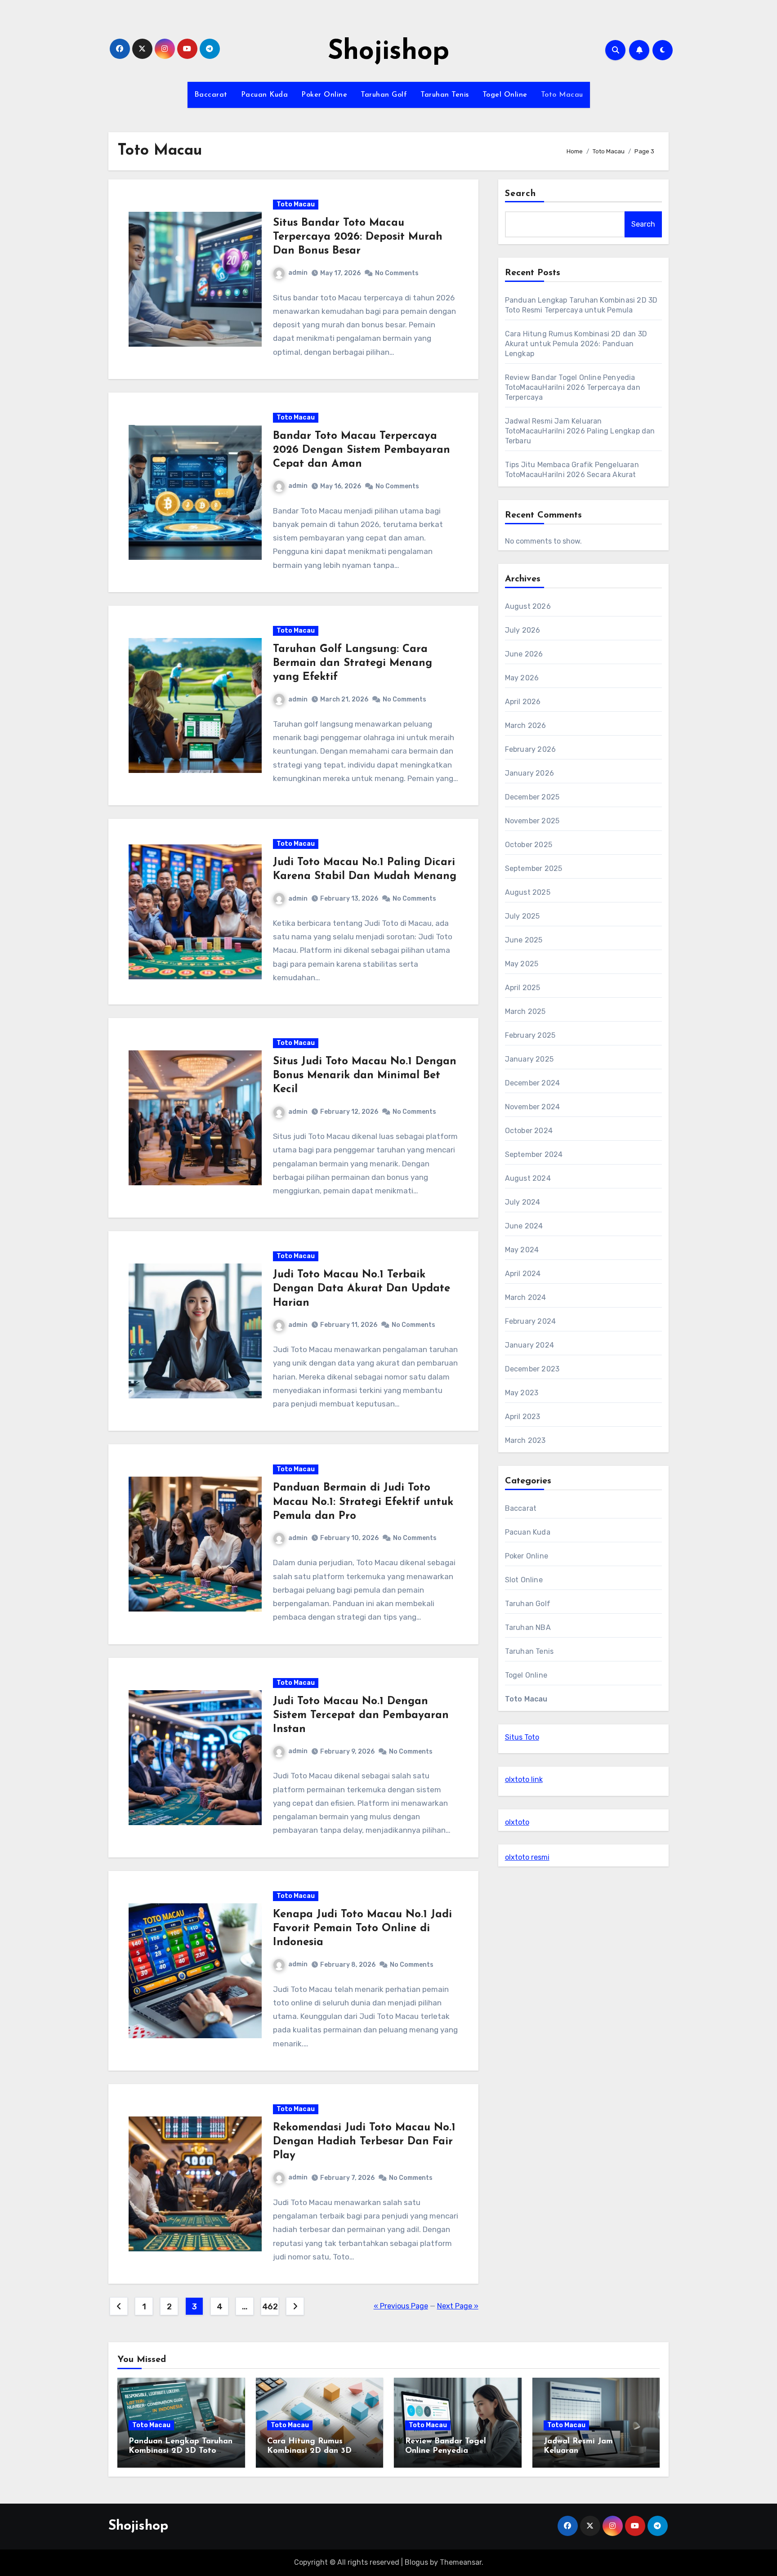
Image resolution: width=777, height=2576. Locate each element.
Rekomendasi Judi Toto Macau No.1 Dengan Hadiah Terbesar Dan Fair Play (364, 2142)
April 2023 (523, 1417)
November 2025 (532, 821)
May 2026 (522, 678)
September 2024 (534, 1154)
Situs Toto (522, 1737)
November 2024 (533, 1107)
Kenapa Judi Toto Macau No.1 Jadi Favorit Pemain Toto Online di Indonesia (362, 1929)
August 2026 (528, 606)
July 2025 (522, 916)
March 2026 (526, 725)
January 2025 (529, 1059)
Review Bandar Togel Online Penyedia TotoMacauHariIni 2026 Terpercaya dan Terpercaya (573, 387)
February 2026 (531, 749)
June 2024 (524, 1226)
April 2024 (523, 1274)
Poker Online (324, 95)
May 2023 (522, 1393)
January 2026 (529, 773)
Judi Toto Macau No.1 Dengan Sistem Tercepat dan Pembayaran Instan (361, 1715)
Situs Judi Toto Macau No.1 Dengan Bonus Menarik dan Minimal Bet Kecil (365, 1076)
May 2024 (522, 1250)
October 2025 (529, 845)
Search (521, 194)
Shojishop (388, 52)
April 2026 (523, 702)
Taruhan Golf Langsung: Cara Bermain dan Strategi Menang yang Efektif (353, 663)
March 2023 (525, 1440)
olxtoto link (524, 1779)
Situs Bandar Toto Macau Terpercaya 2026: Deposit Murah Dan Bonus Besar (358, 237)
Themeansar (461, 2562)
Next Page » (458, 2306)
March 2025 (525, 1011)
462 (270, 2307)
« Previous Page (401, 2306)
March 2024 (526, 1297)
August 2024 (528, 1178)
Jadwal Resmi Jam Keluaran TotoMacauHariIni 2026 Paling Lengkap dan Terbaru (580, 431)
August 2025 (528, 892)
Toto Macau (562, 95)
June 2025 (524, 940)
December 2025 (532, 797)
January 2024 (529, 1345)
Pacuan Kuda (265, 95)
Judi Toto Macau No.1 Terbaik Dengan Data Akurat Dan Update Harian (362, 1289)
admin (298, 273)
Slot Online (524, 1580)
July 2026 (523, 630)
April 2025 (523, 988)
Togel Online (505, 95)
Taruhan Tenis (445, 95)
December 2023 (532, 1369)
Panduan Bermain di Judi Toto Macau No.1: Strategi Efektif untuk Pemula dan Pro (363, 1502)
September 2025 (534, 868)
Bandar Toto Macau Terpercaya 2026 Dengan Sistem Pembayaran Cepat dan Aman (362, 450)
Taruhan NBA (528, 1627)
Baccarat (211, 95)
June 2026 (524, 654)
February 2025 (530, 1035)
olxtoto (517, 1822)
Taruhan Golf (384, 95)
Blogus (416, 2562)
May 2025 (522, 964)
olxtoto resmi (527, 1857)
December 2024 (533, 1083)
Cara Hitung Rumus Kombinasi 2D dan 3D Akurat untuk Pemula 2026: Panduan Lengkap (576, 344)
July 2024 (523, 1202)
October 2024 (529, 1131)
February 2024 (531, 1321)
